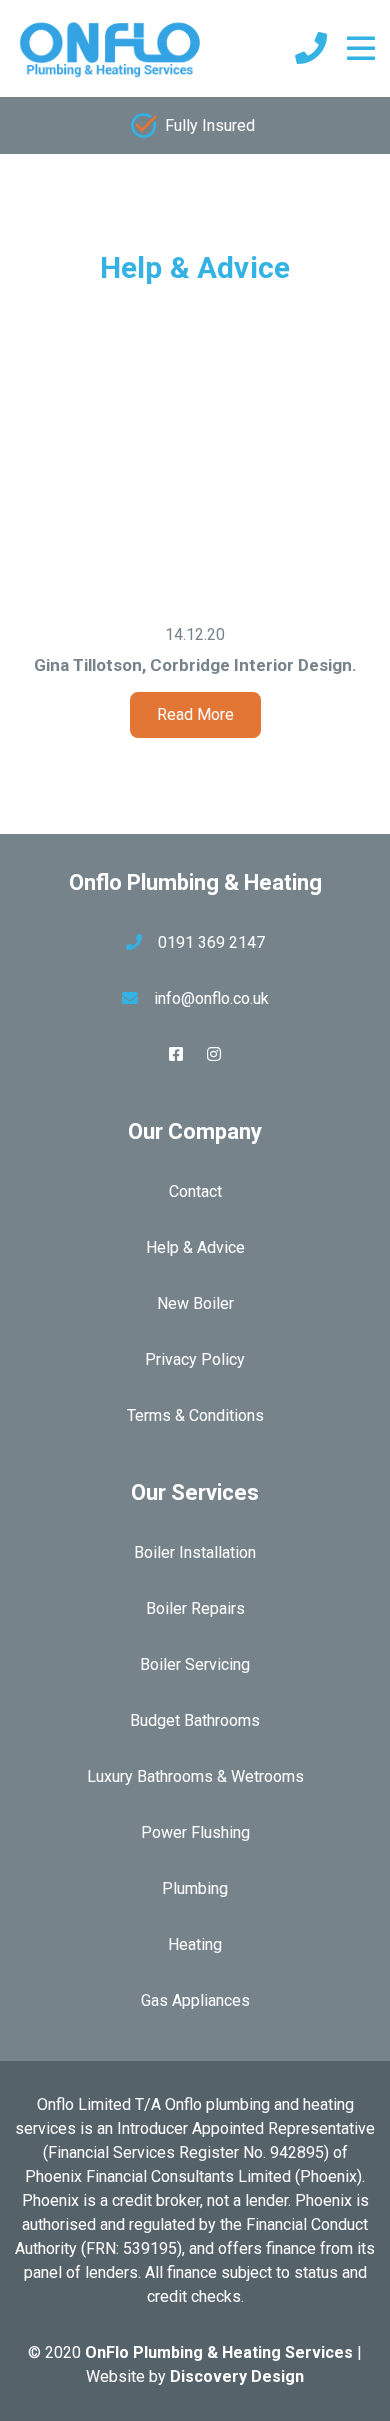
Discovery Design (237, 2376)
